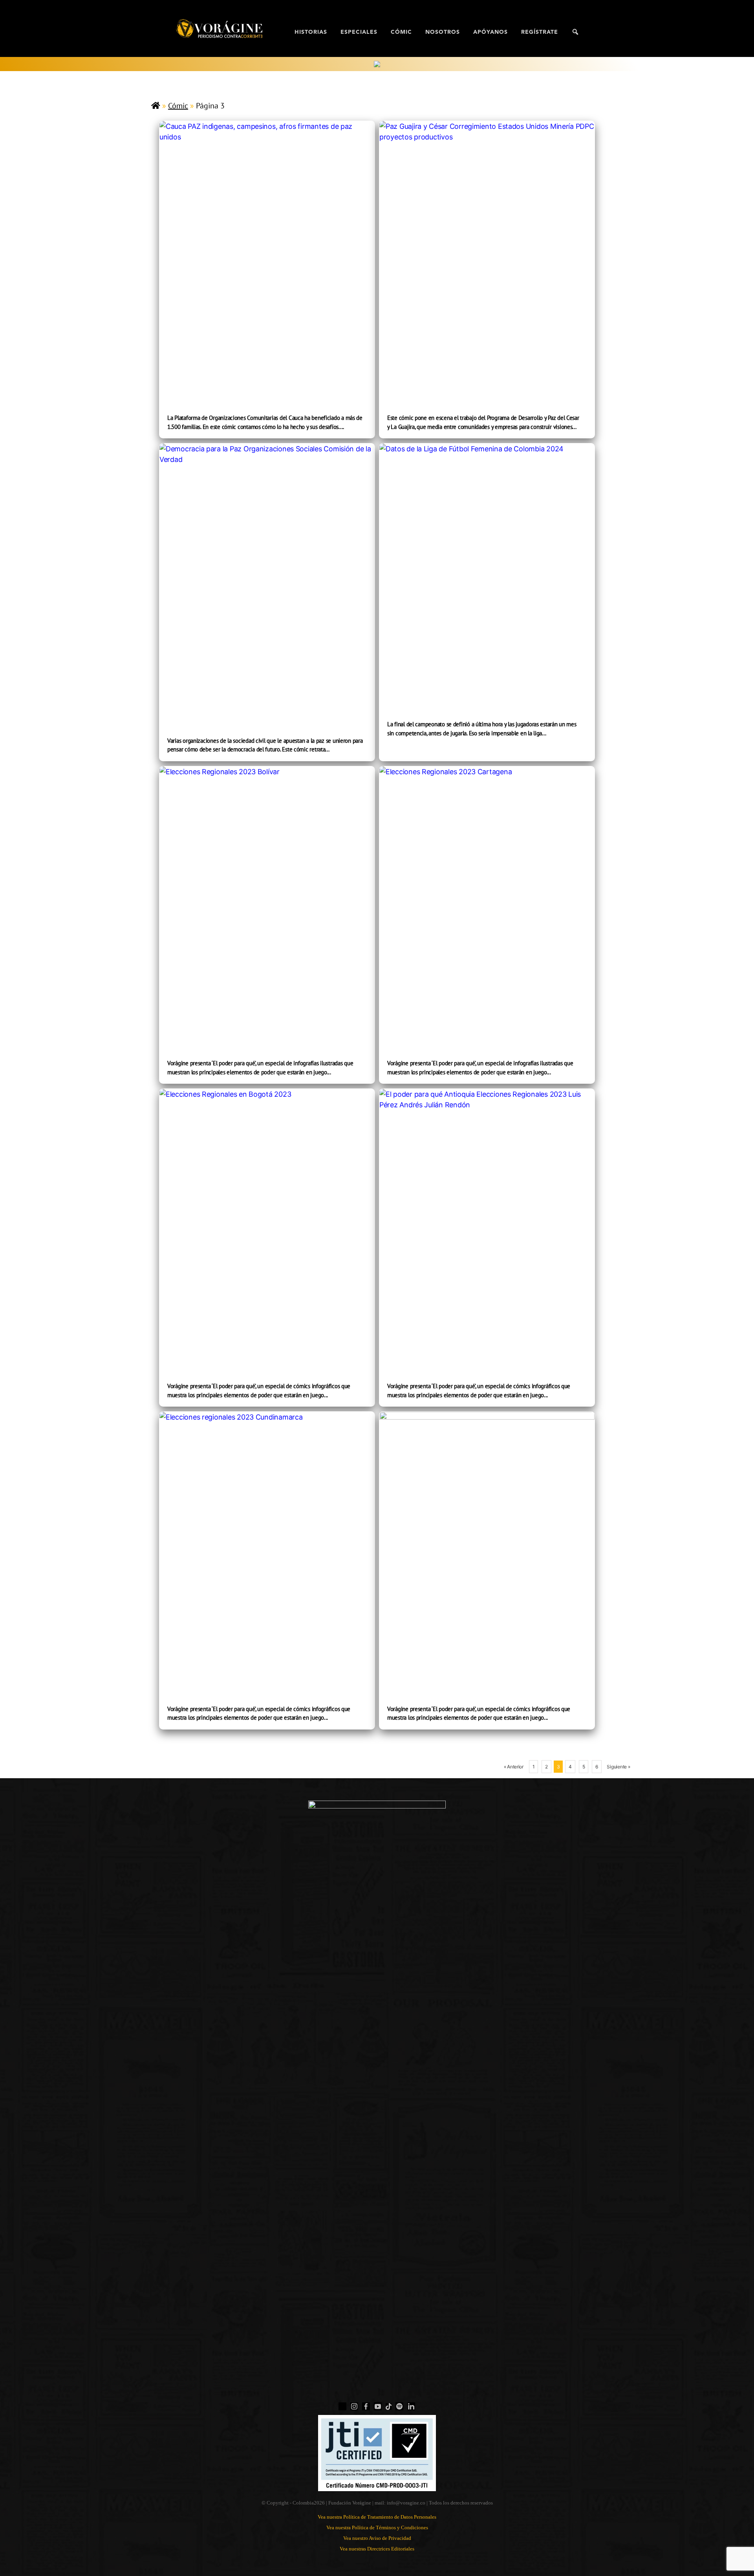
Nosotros (443, 32)
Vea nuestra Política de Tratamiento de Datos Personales (377, 2517)
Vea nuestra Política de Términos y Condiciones (377, 2527)
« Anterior (514, 1767)
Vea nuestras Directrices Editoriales (377, 2549)
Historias (311, 32)
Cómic (401, 32)
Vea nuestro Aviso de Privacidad (377, 2538)
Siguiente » (618, 1767)
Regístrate (540, 32)
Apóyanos (490, 32)
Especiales (359, 32)
